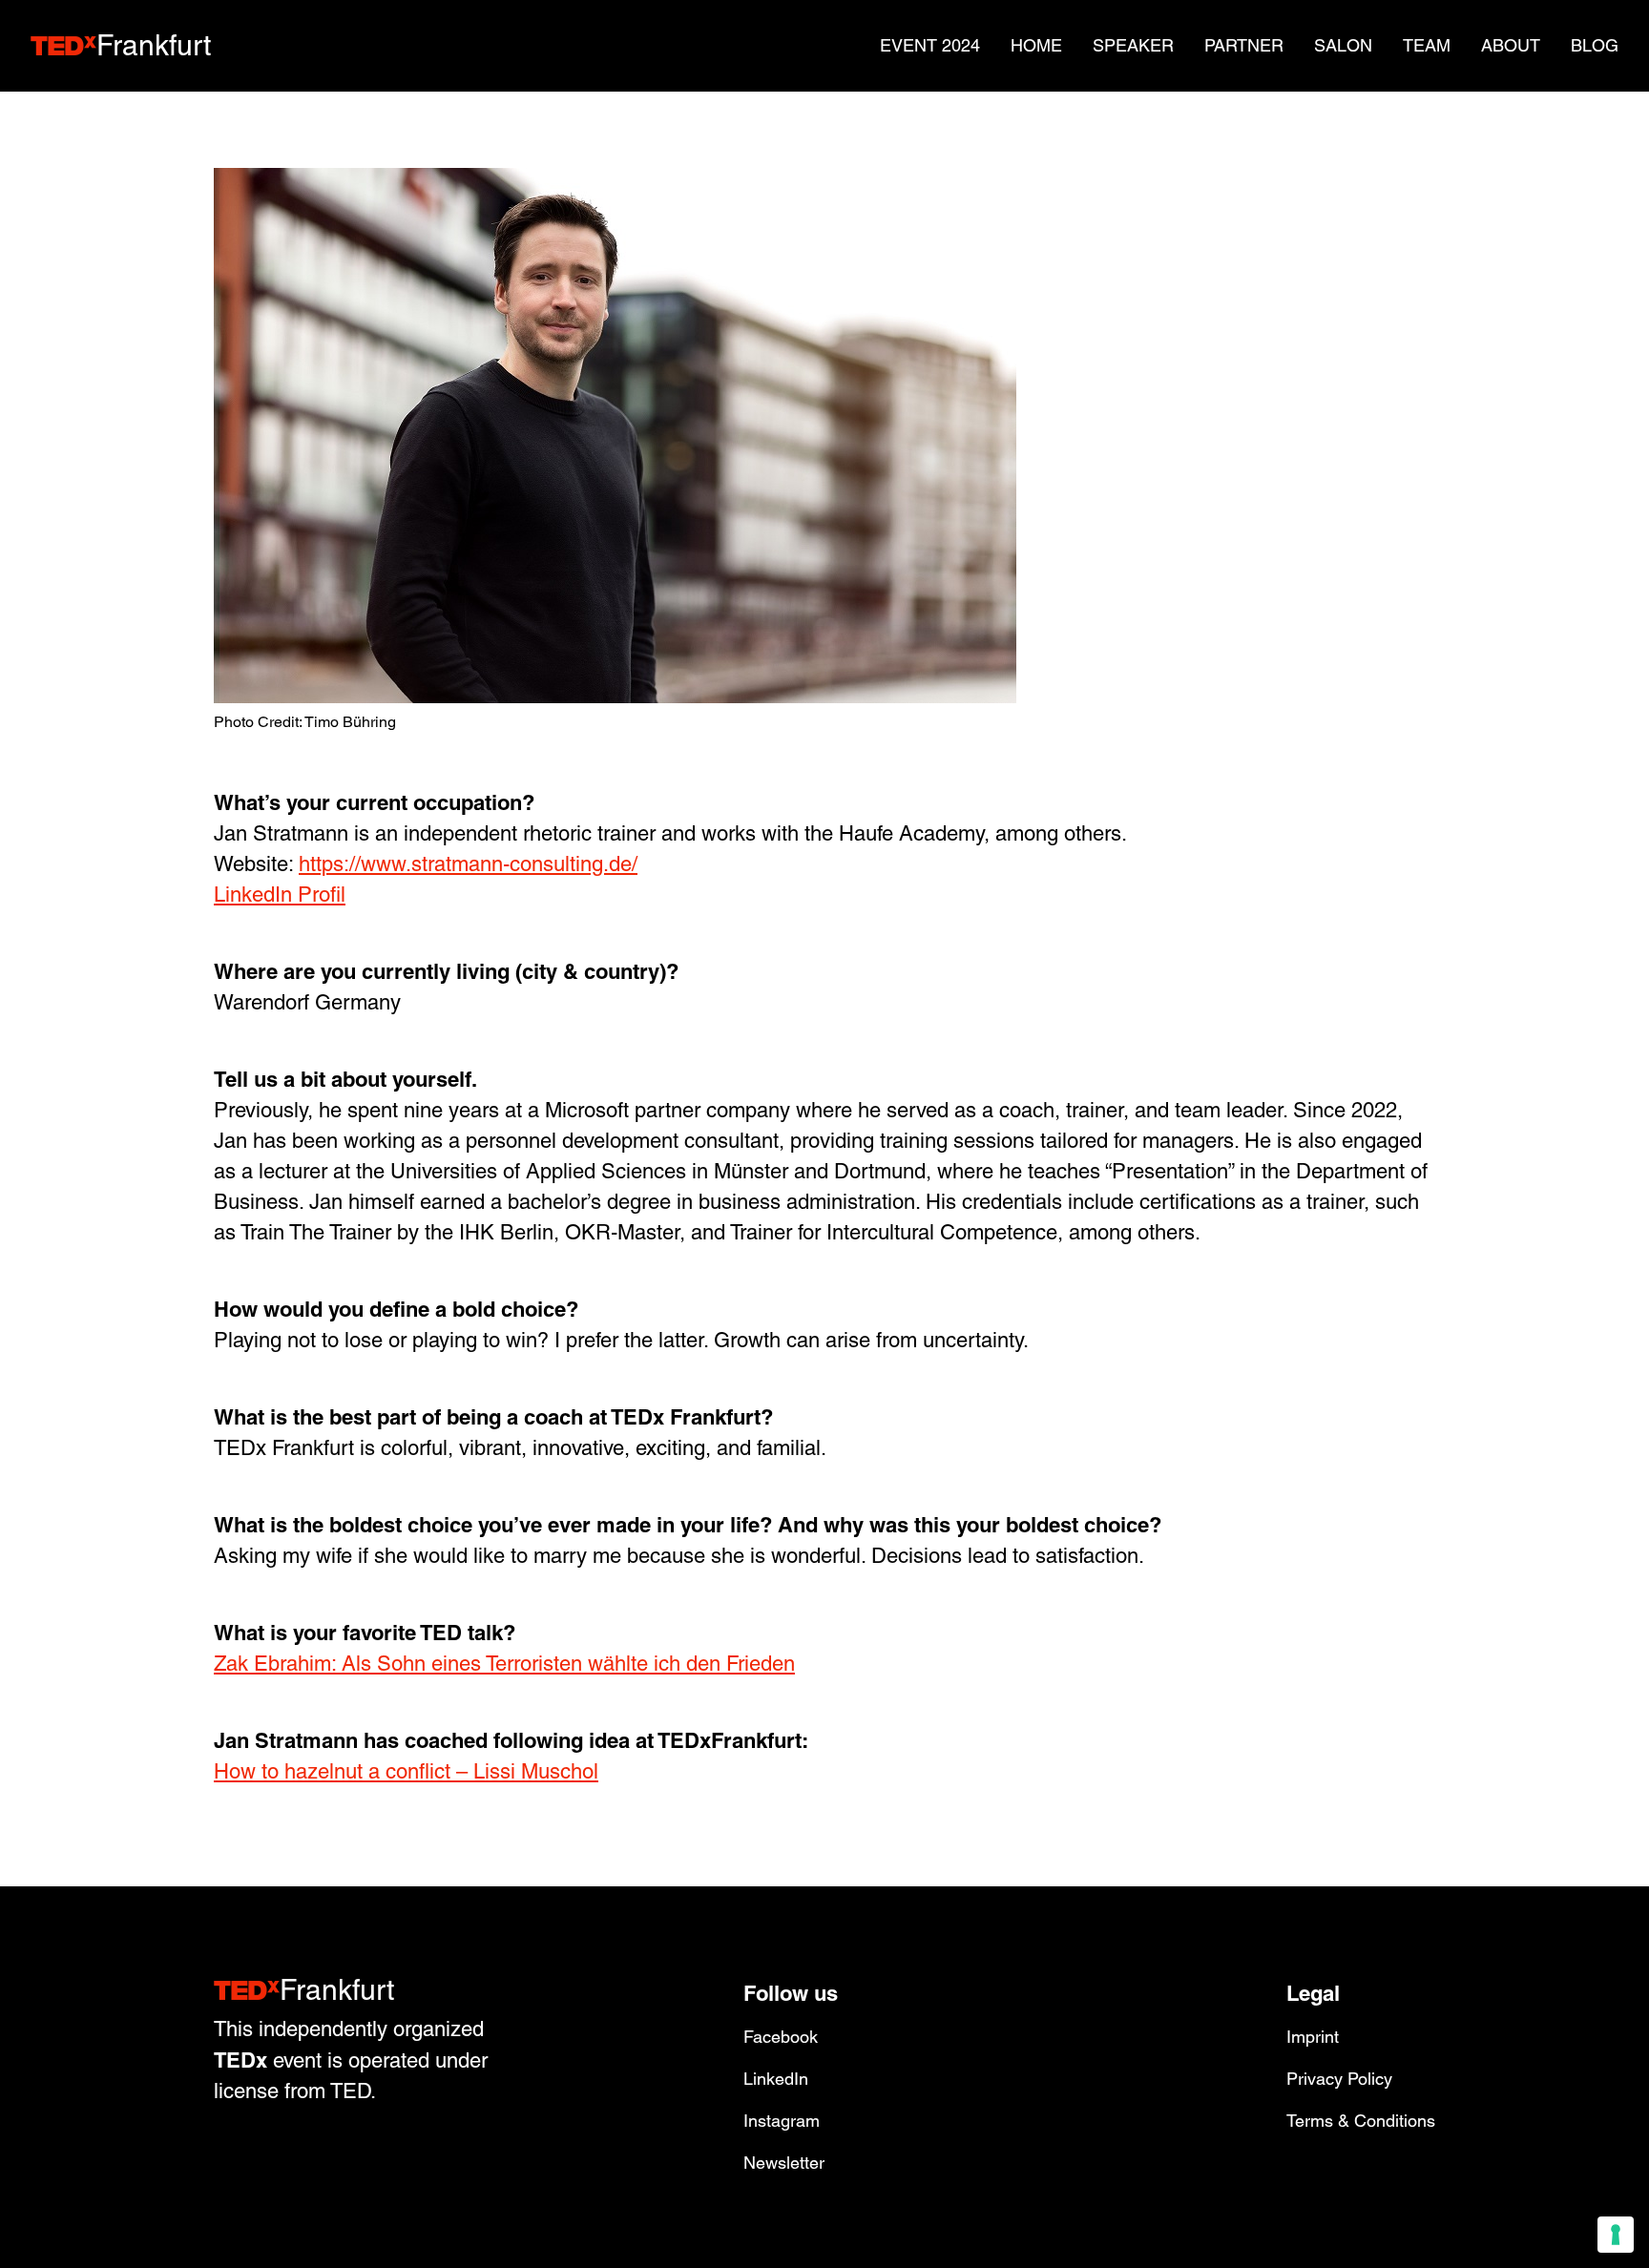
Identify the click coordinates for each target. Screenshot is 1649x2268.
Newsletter (784, 2163)
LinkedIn (776, 2079)
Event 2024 (930, 45)
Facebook (781, 2037)
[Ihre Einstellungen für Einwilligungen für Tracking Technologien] (1616, 2235)
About (1511, 45)
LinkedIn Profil (280, 895)
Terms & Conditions (1361, 2121)
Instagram (782, 2121)
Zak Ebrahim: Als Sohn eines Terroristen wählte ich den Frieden (504, 1664)
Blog (1595, 45)
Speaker (1133, 45)
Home (1036, 45)
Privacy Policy (1339, 2079)
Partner (1244, 45)
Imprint (1313, 2037)
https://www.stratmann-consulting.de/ (468, 864)
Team (1427, 45)
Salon (1343, 45)
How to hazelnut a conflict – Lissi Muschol (406, 1771)
